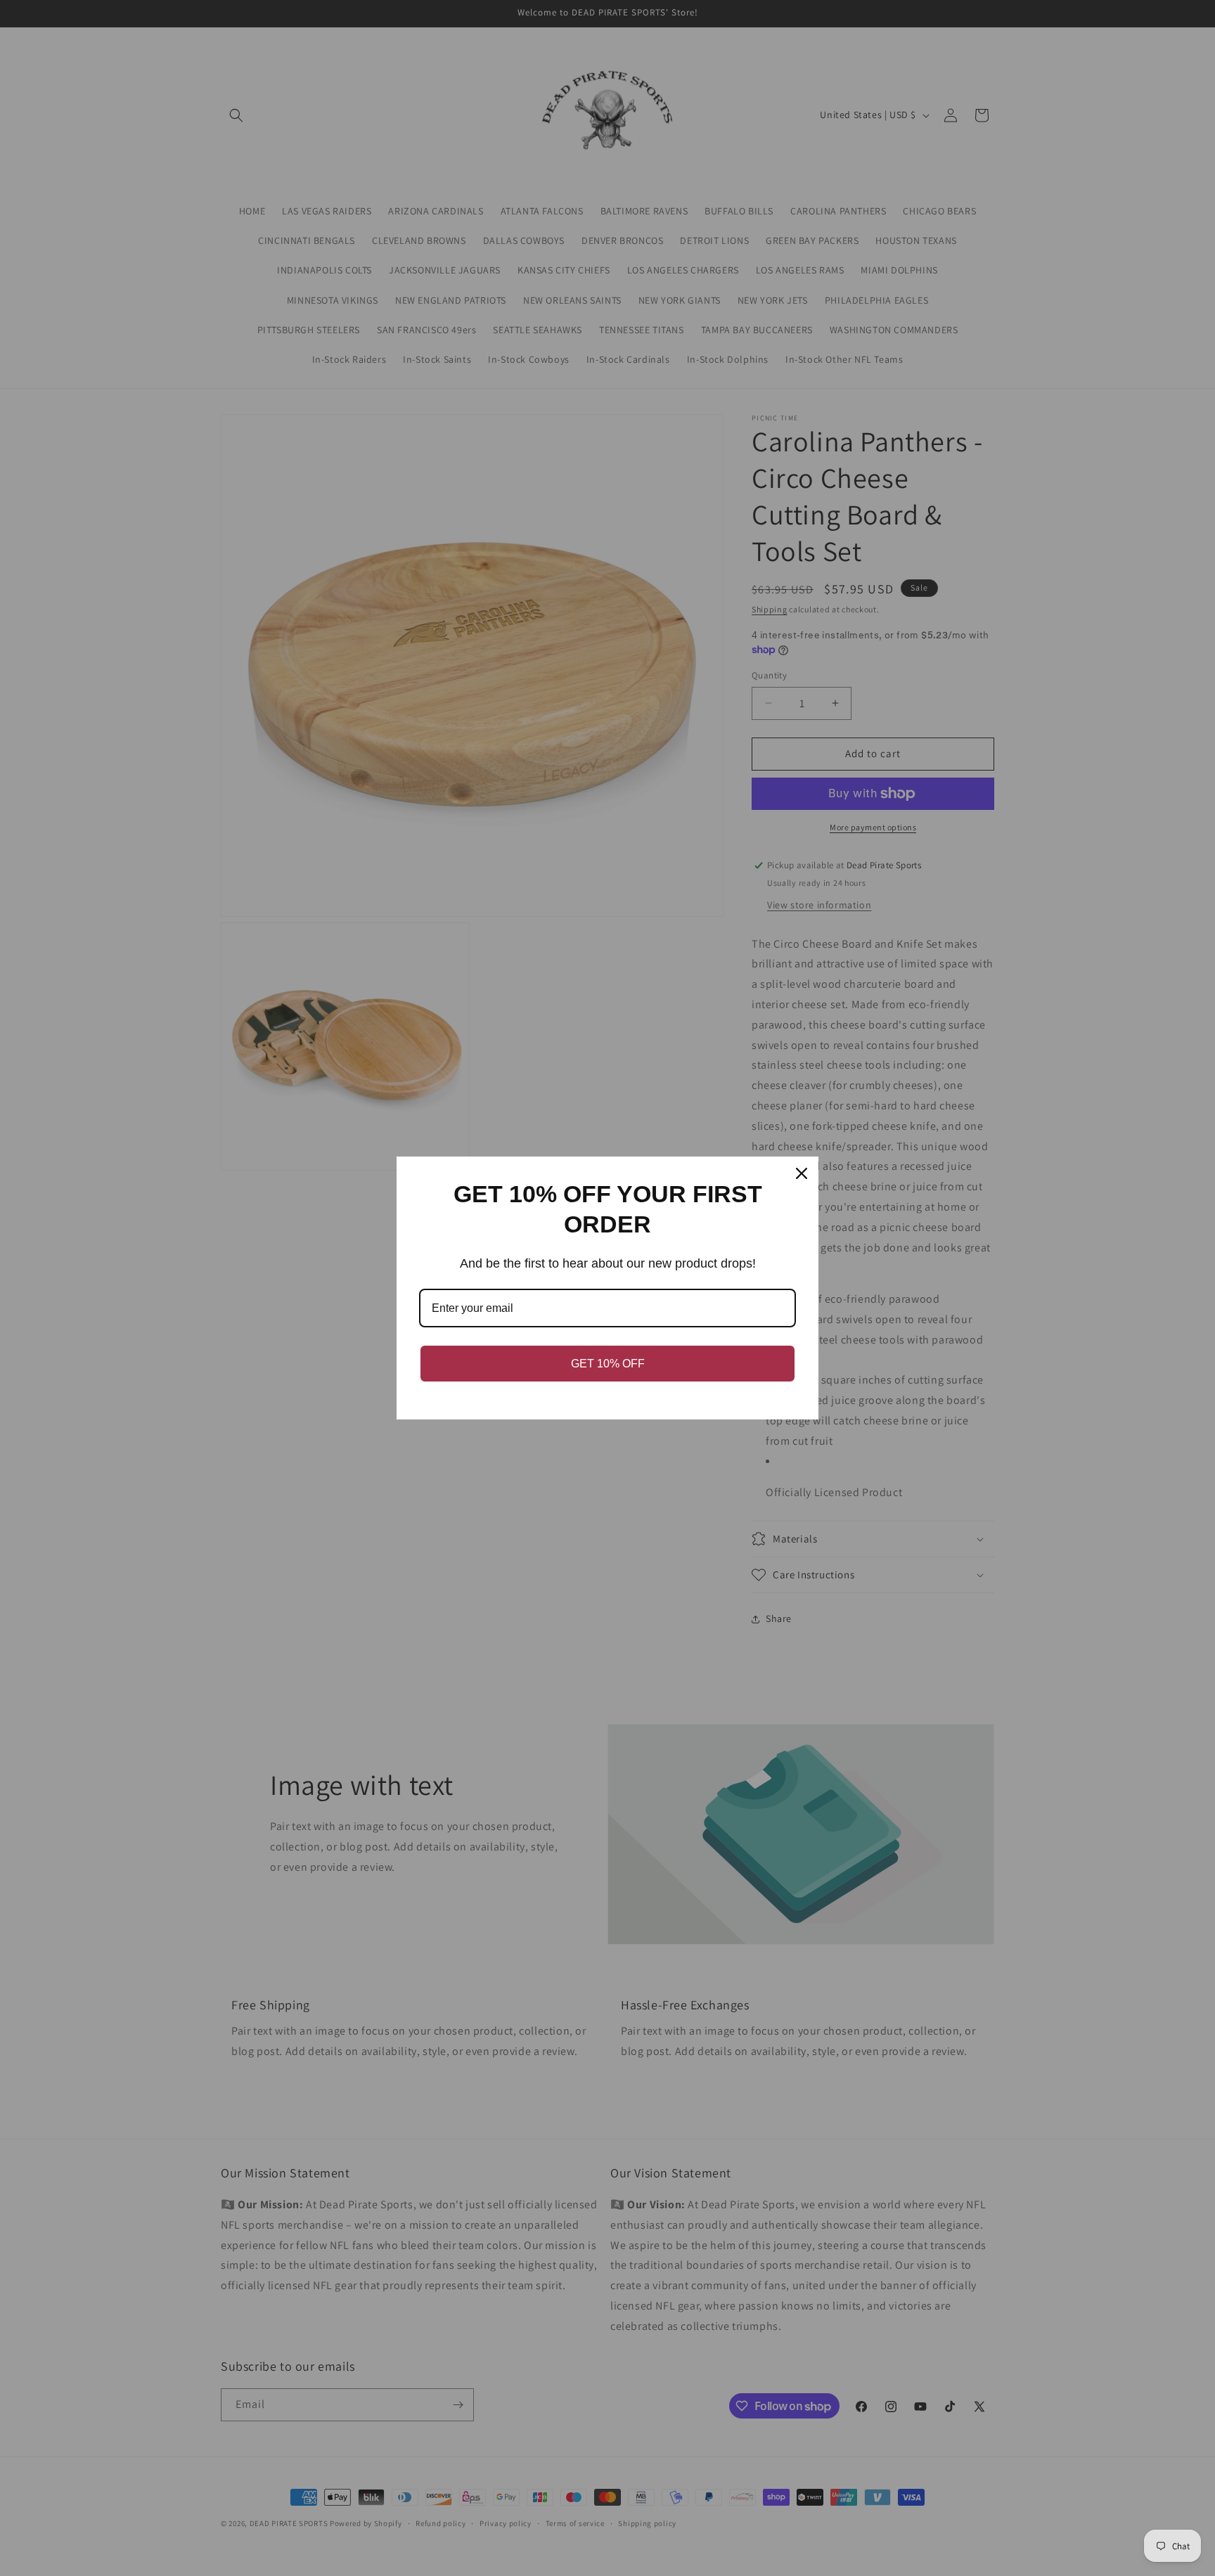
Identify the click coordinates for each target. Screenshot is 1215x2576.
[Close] (802, 1173)
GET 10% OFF (608, 1364)
